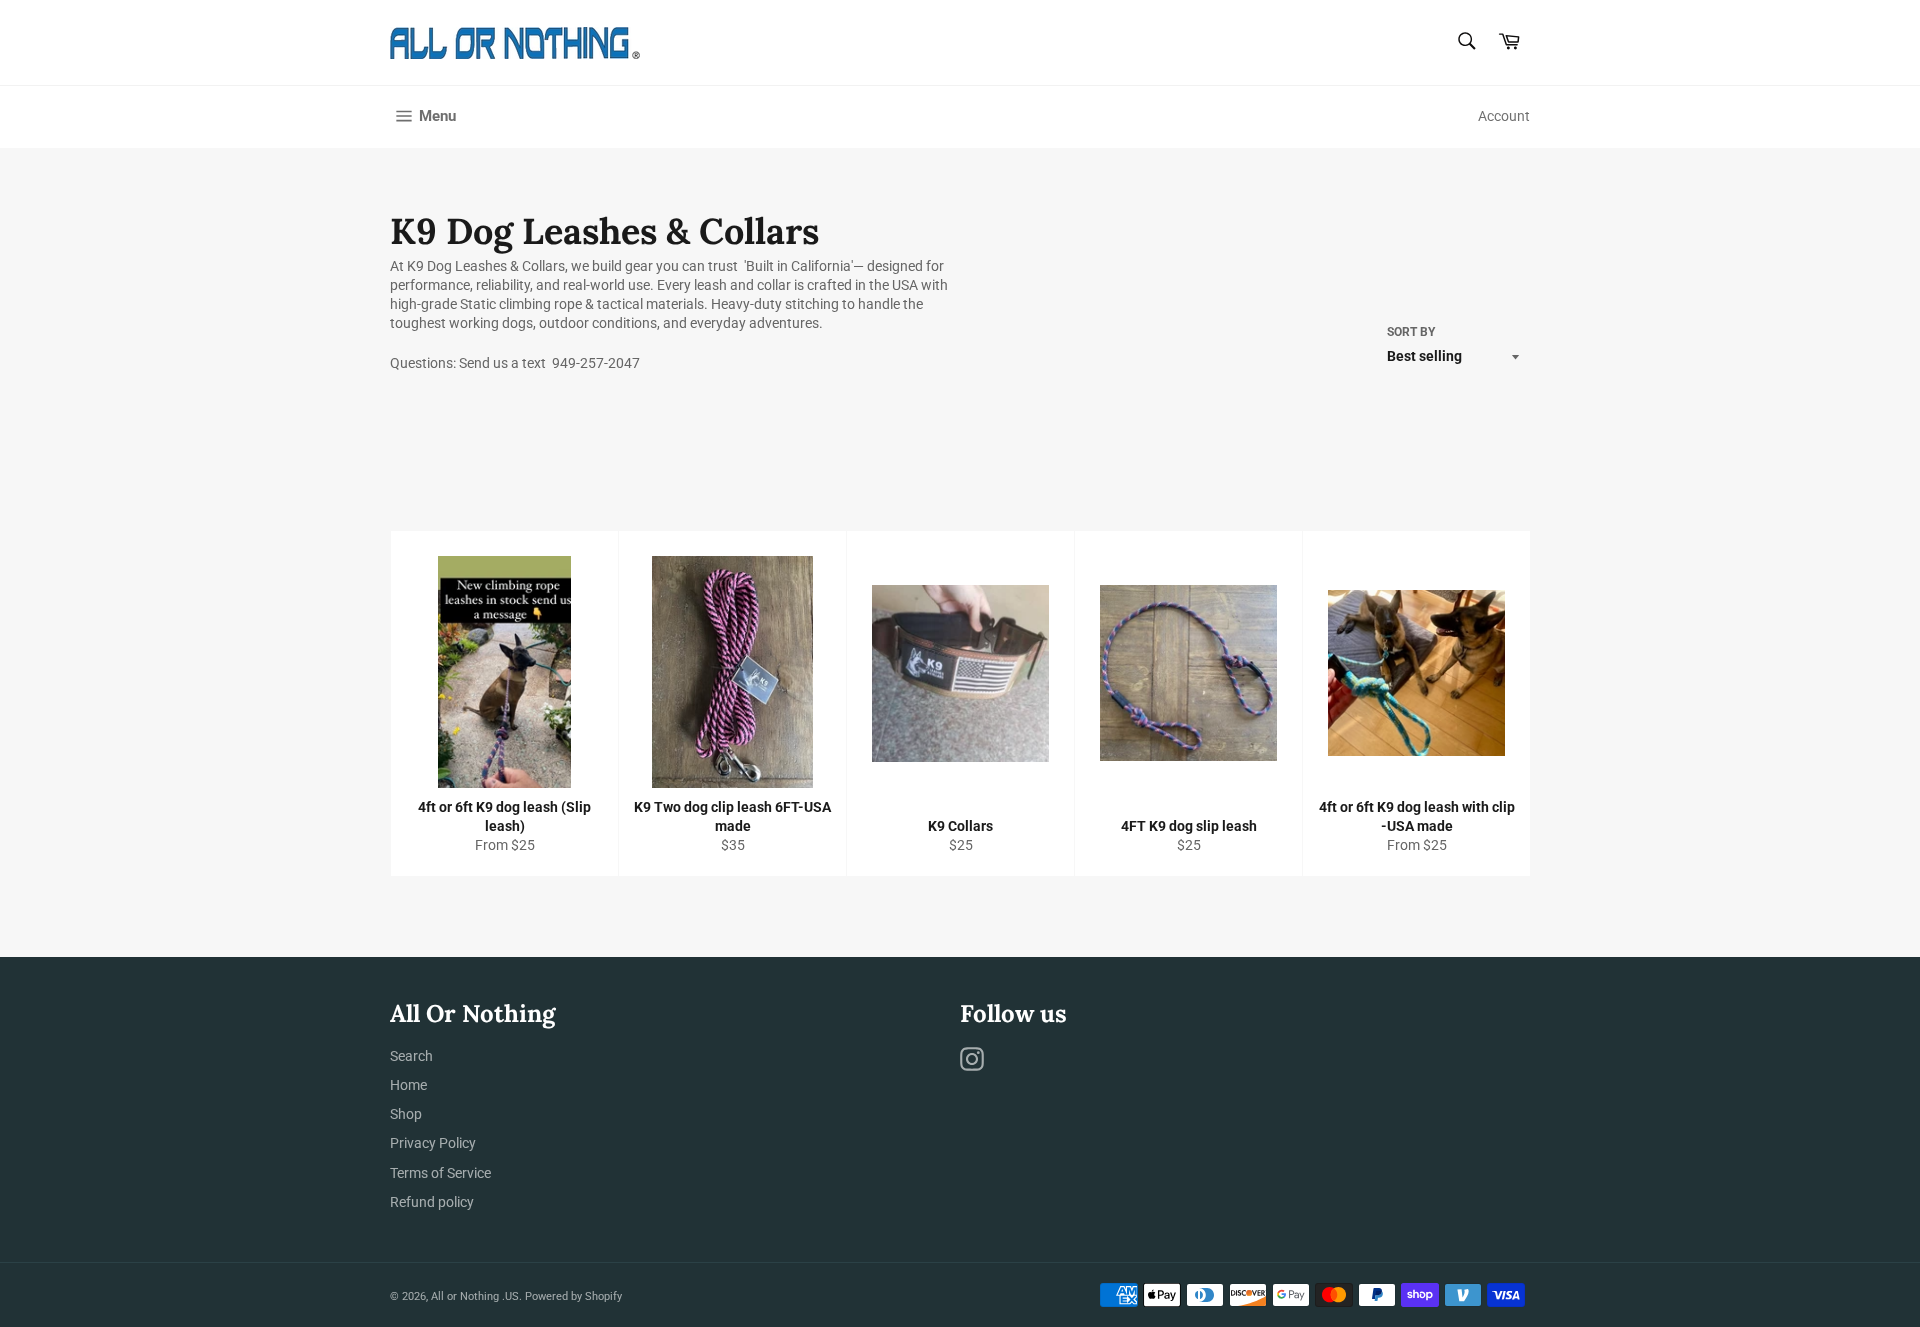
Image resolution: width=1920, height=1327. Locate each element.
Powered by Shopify (573, 1296)
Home (408, 1085)
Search (411, 1056)
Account (1504, 116)
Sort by (1411, 332)
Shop (406, 1114)
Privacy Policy (433, 1143)
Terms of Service (440, 1173)
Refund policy (432, 1202)
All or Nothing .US (475, 1296)
